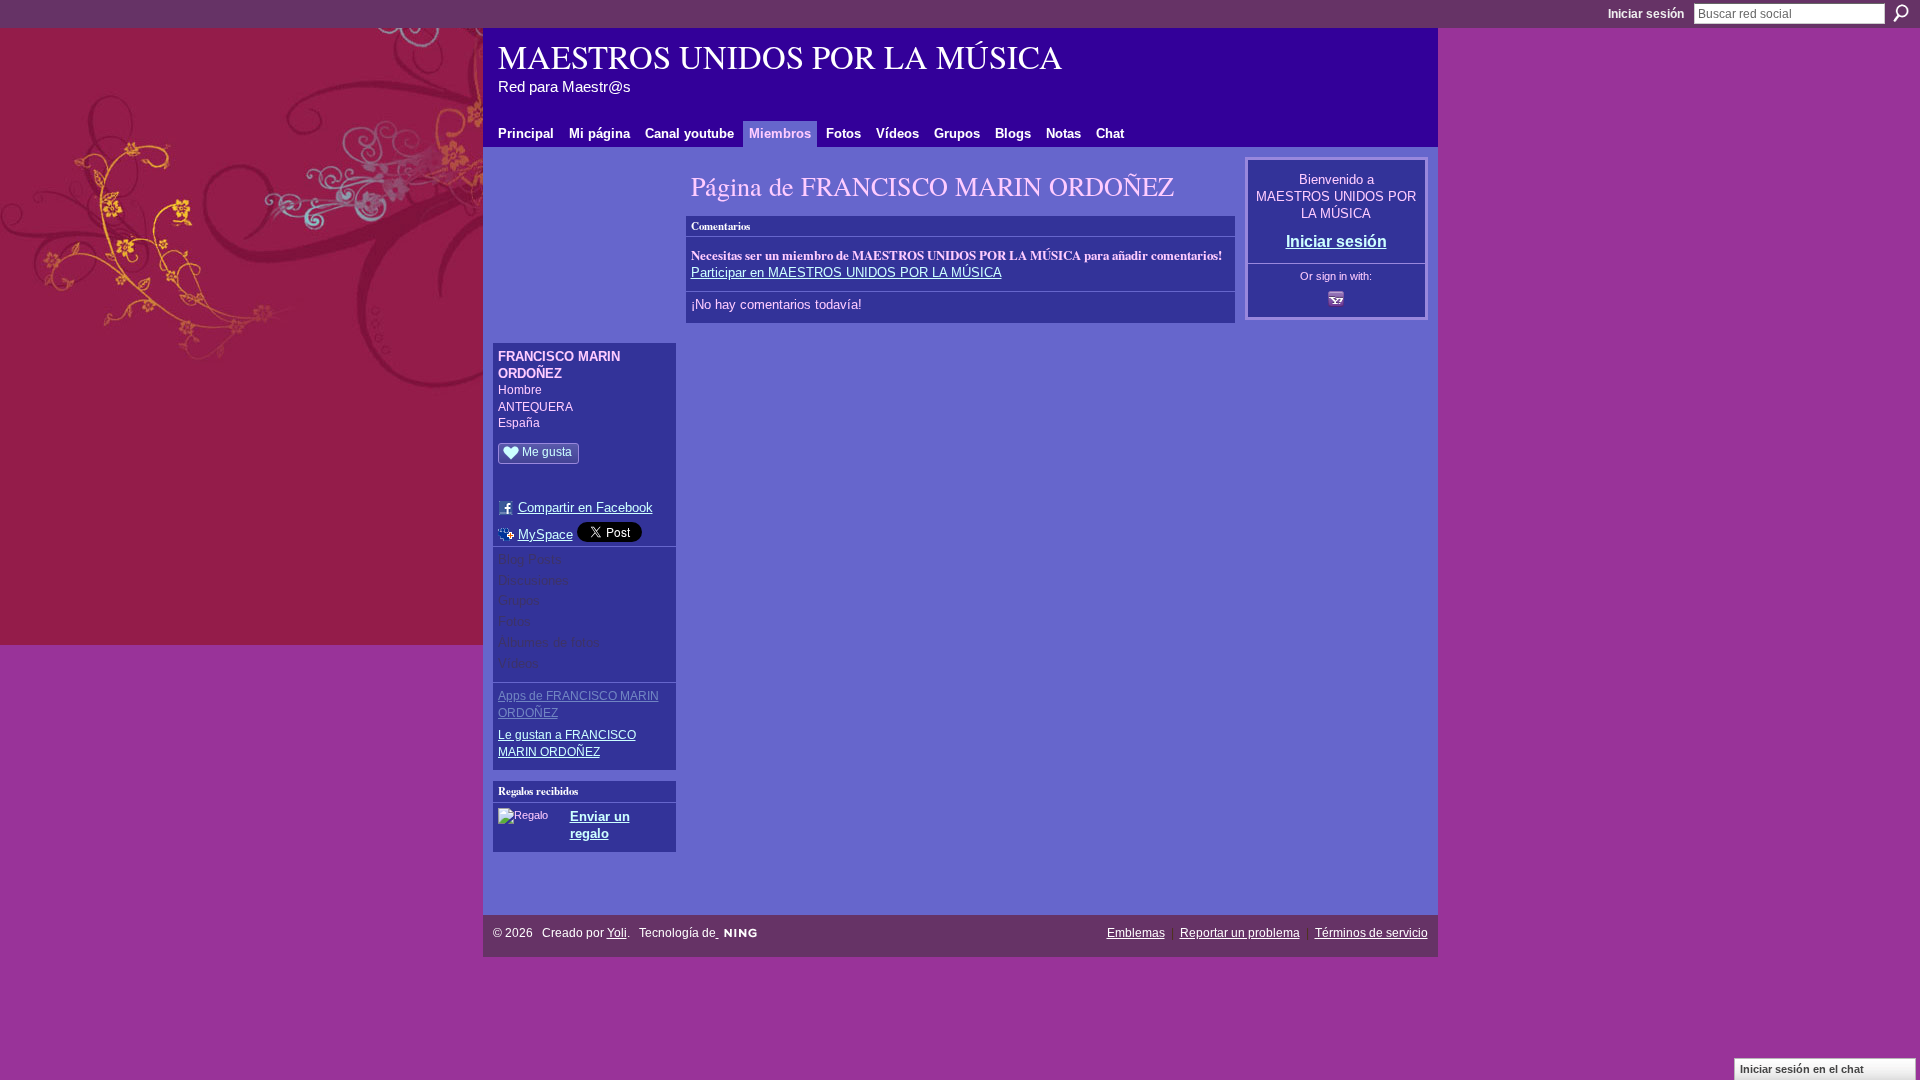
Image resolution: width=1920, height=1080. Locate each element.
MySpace (545, 534)
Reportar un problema (1240, 933)
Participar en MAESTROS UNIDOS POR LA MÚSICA (846, 272)
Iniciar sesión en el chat (1802, 1069)
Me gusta (547, 452)
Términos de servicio (1371, 933)
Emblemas (1136, 933)
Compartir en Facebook (585, 507)
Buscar (1901, 13)
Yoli (617, 933)
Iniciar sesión (1646, 14)
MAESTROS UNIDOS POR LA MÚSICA (780, 56)
